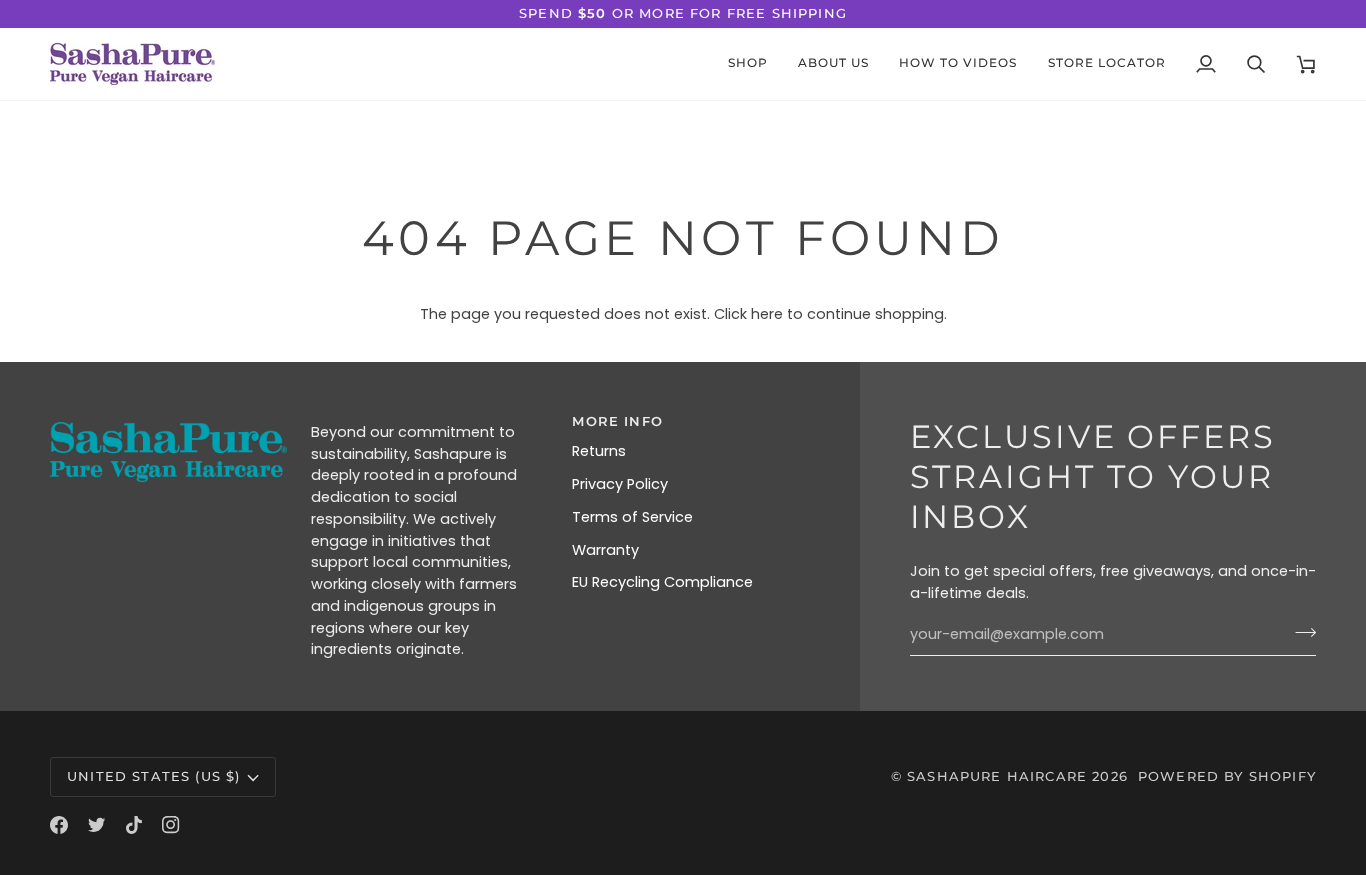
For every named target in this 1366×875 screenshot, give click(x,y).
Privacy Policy (620, 484)
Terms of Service (632, 517)
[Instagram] (171, 825)
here (767, 314)
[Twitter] (97, 825)
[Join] (1299, 632)
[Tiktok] (134, 825)
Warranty (605, 550)
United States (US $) (153, 776)
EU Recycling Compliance (662, 582)
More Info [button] (617, 421)
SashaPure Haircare (997, 776)
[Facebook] (59, 825)
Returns (599, 451)
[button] (833, 64)
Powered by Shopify (1227, 776)
